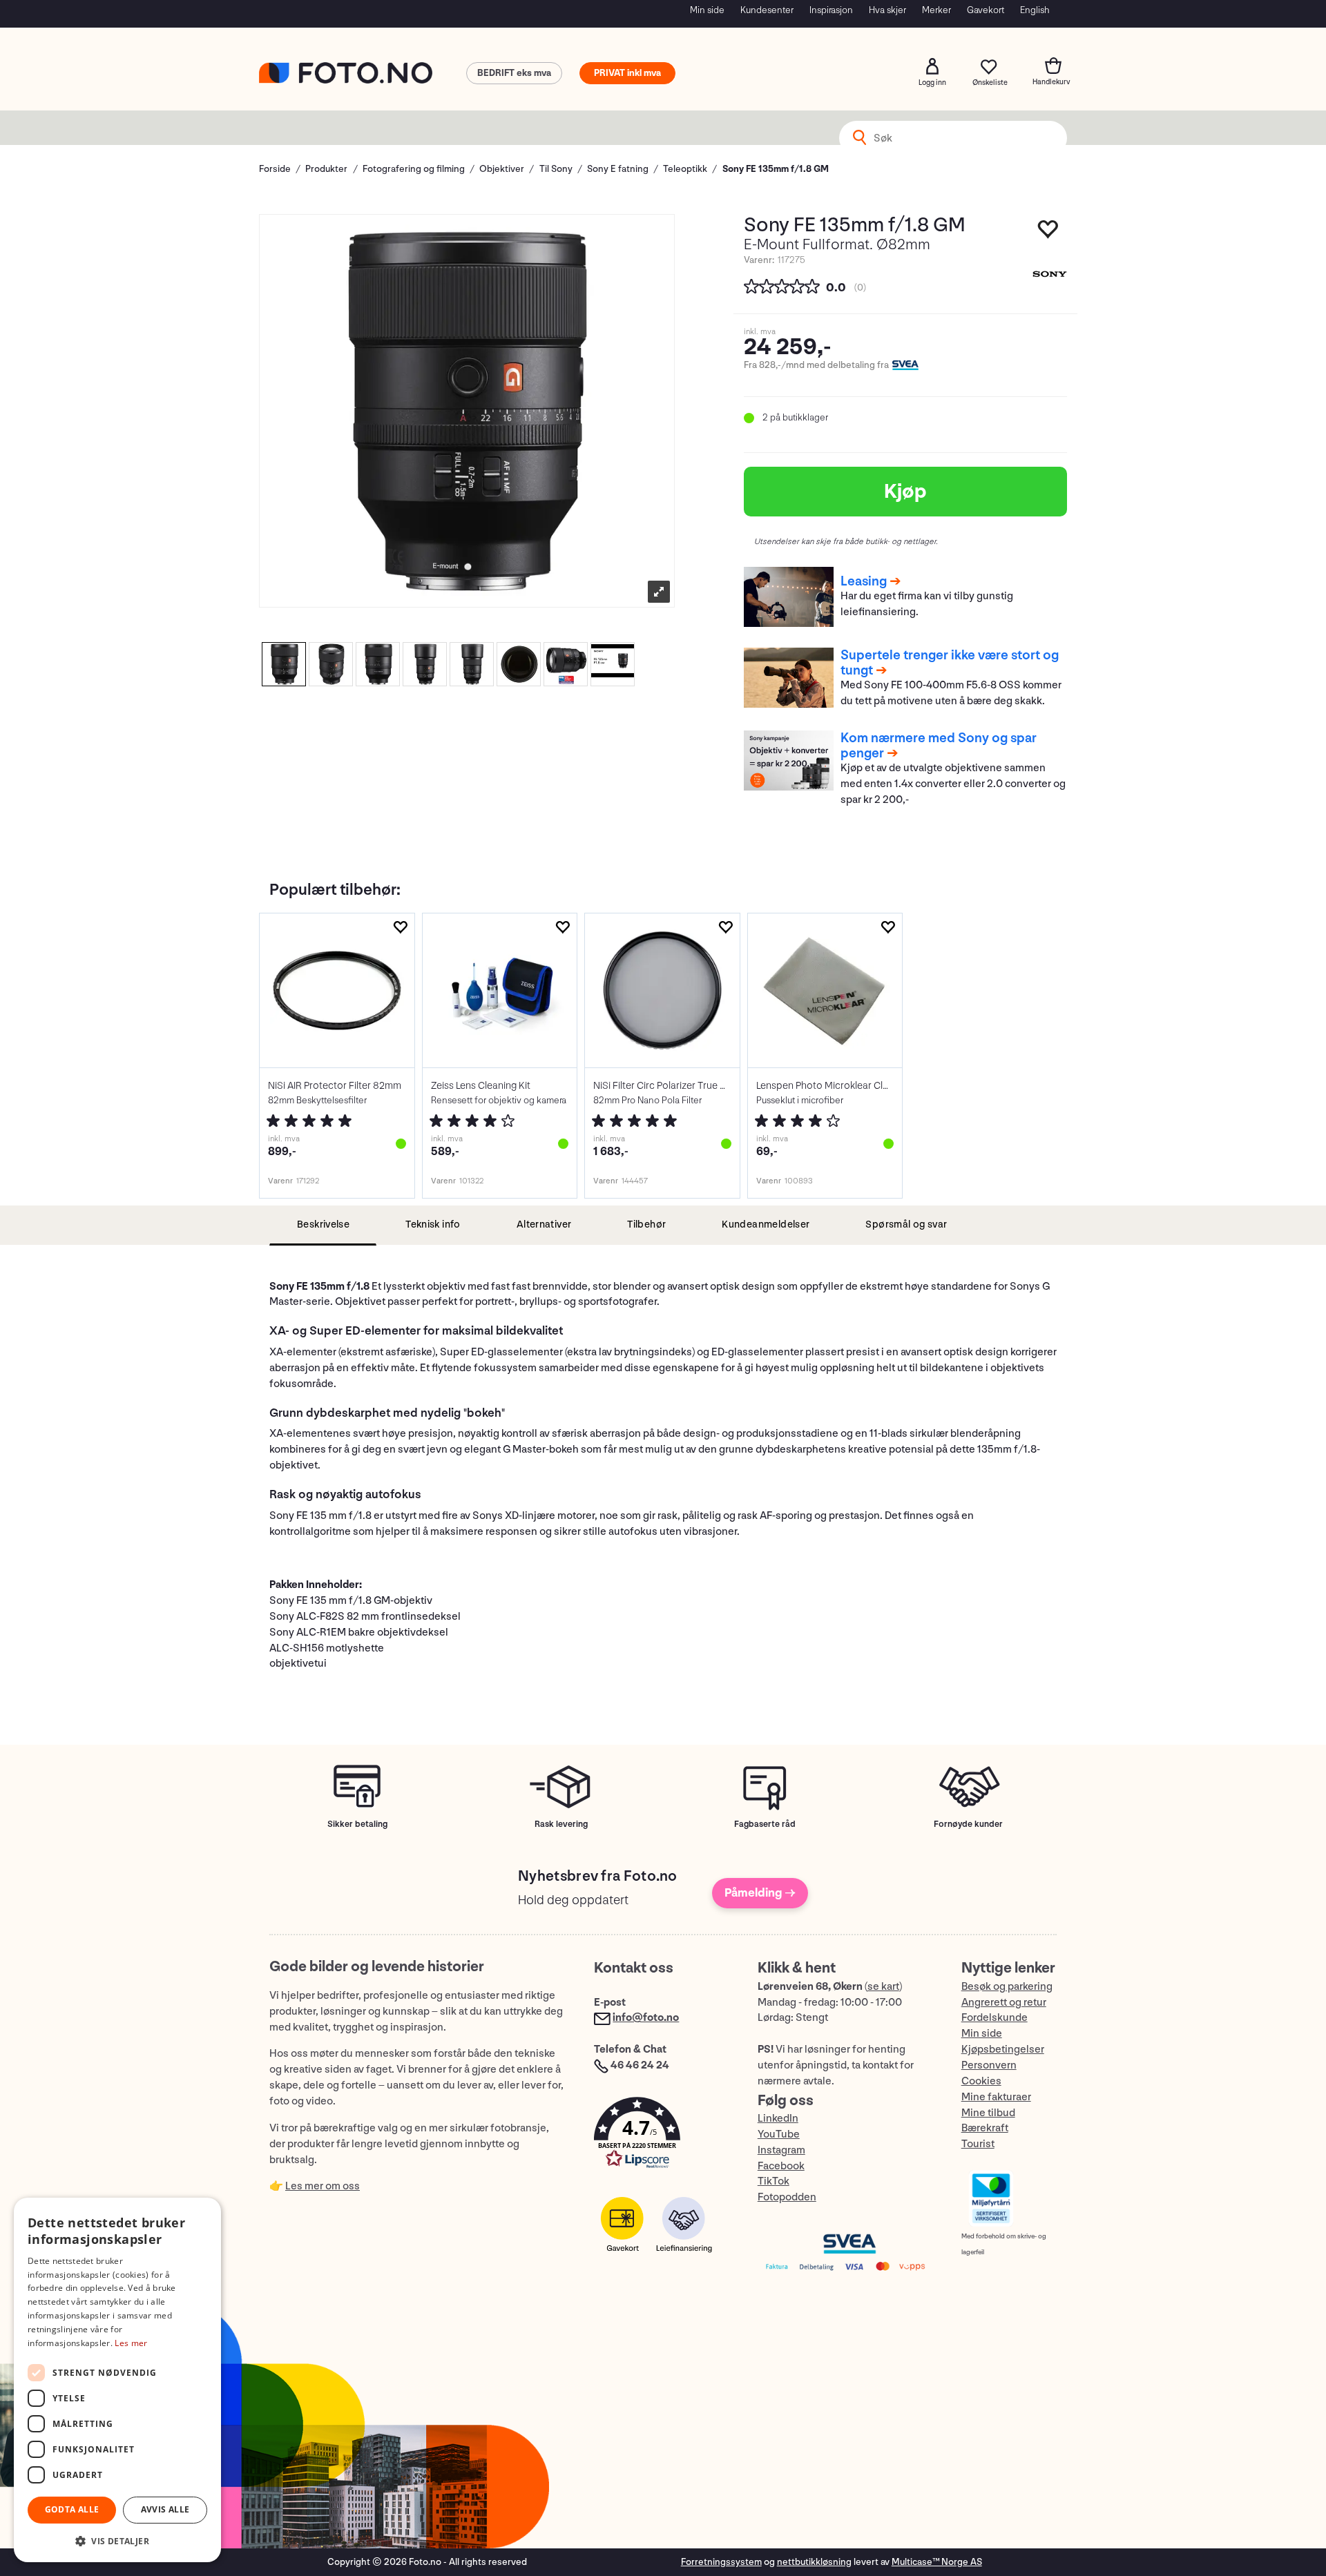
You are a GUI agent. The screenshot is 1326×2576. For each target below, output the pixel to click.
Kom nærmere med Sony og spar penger (939, 746)
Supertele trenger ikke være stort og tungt (950, 663)
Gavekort (986, 10)
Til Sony (556, 169)
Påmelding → (760, 1893)
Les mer (131, 2343)
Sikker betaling (357, 1824)
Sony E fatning (618, 169)
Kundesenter (767, 10)
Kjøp (905, 492)
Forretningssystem (721, 2562)
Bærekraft (985, 2128)
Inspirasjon (831, 10)
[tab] (323, 1225)
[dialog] (117, 2380)
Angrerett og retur (1004, 2003)
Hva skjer (887, 10)
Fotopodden (787, 2197)
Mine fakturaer (996, 2097)
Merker (936, 10)
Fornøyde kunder (968, 1824)
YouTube (779, 2134)
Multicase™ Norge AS (937, 2562)
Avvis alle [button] (165, 2509)
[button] (662, 2136)
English (1035, 10)
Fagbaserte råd (765, 1824)
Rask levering (561, 1824)
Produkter (326, 169)
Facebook (781, 2166)
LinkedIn (778, 2119)
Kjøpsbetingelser (1003, 2050)
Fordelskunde (995, 2018)
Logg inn (932, 66)
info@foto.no (646, 2018)
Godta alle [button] (72, 2509)
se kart (883, 1987)
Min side (707, 10)
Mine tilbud (988, 2113)
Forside (275, 169)
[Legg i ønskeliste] (1049, 233)
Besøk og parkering (1007, 1987)
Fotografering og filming (414, 169)
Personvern (989, 2065)
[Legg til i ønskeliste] (400, 928)
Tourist (978, 2144)
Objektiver (502, 169)
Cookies (981, 2081)
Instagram (781, 2150)
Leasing (864, 581)
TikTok (773, 2181)
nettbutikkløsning (814, 2562)
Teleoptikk (685, 169)
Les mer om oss (323, 2186)
